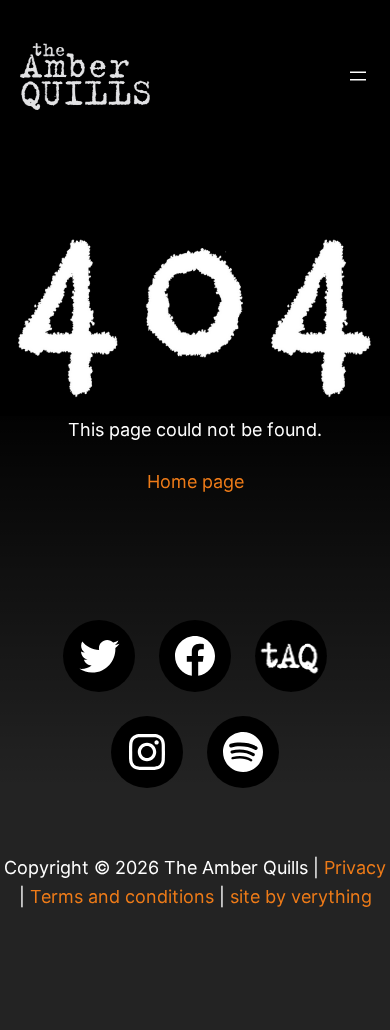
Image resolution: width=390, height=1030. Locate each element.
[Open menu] (358, 76)
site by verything (301, 896)
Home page (195, 481)
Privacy (355, 867)
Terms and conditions (122, 896)
